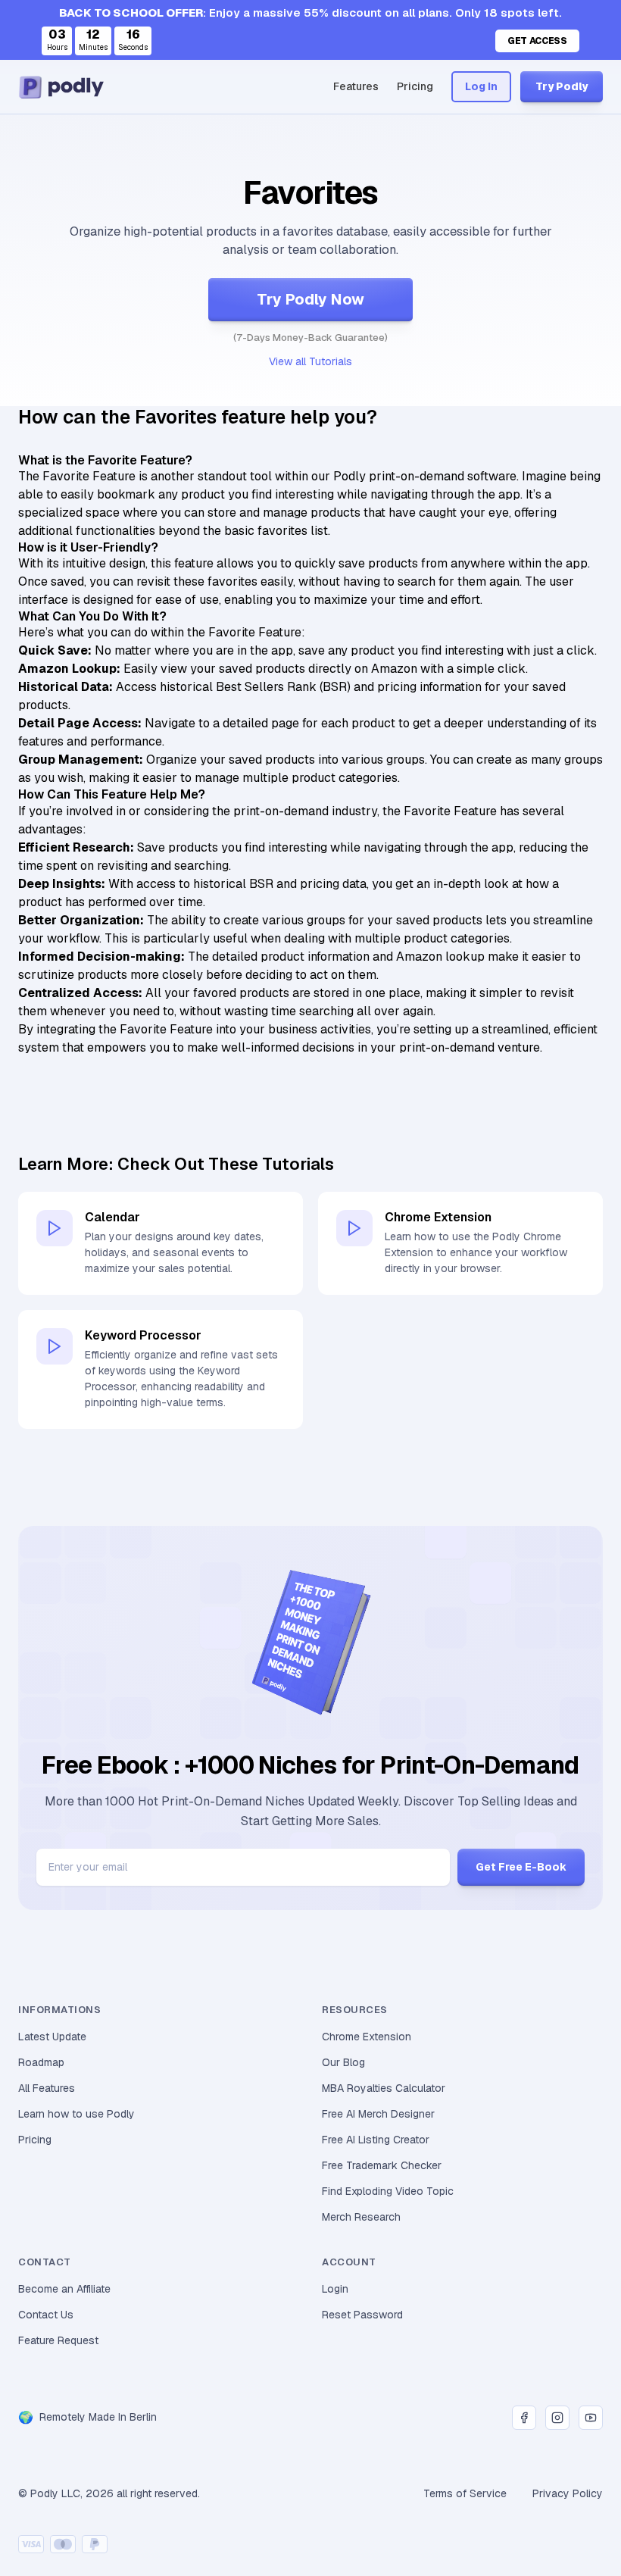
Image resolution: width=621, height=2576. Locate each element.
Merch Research (361, 2217)
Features (356, 86)
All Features (47, 2088)
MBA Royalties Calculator (384, 2088)
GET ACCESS (537, 41)
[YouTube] (591, 2418)
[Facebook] (524, 2418)
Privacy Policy (568, 2493)
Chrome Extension (367, 2037)
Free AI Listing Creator (376, 2140)
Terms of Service (465, 2493)
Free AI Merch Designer (378, 2114)
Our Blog (343, 2062)
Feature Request (58, 2340)
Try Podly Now (310, 299)
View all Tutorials (310, 361)
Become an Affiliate (64, 2289)
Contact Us (46, 2315)
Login (335, 2289)
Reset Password (362, 2315)
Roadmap (41, 2062)
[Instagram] (557, 2418)
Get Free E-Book (521, 1867)
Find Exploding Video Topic (388, 2191)
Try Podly (562, 86)
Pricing (415, 86)
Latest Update (52, 2037)
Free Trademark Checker (382, 2165)
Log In (481, 86)
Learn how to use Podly (76, 2114)
